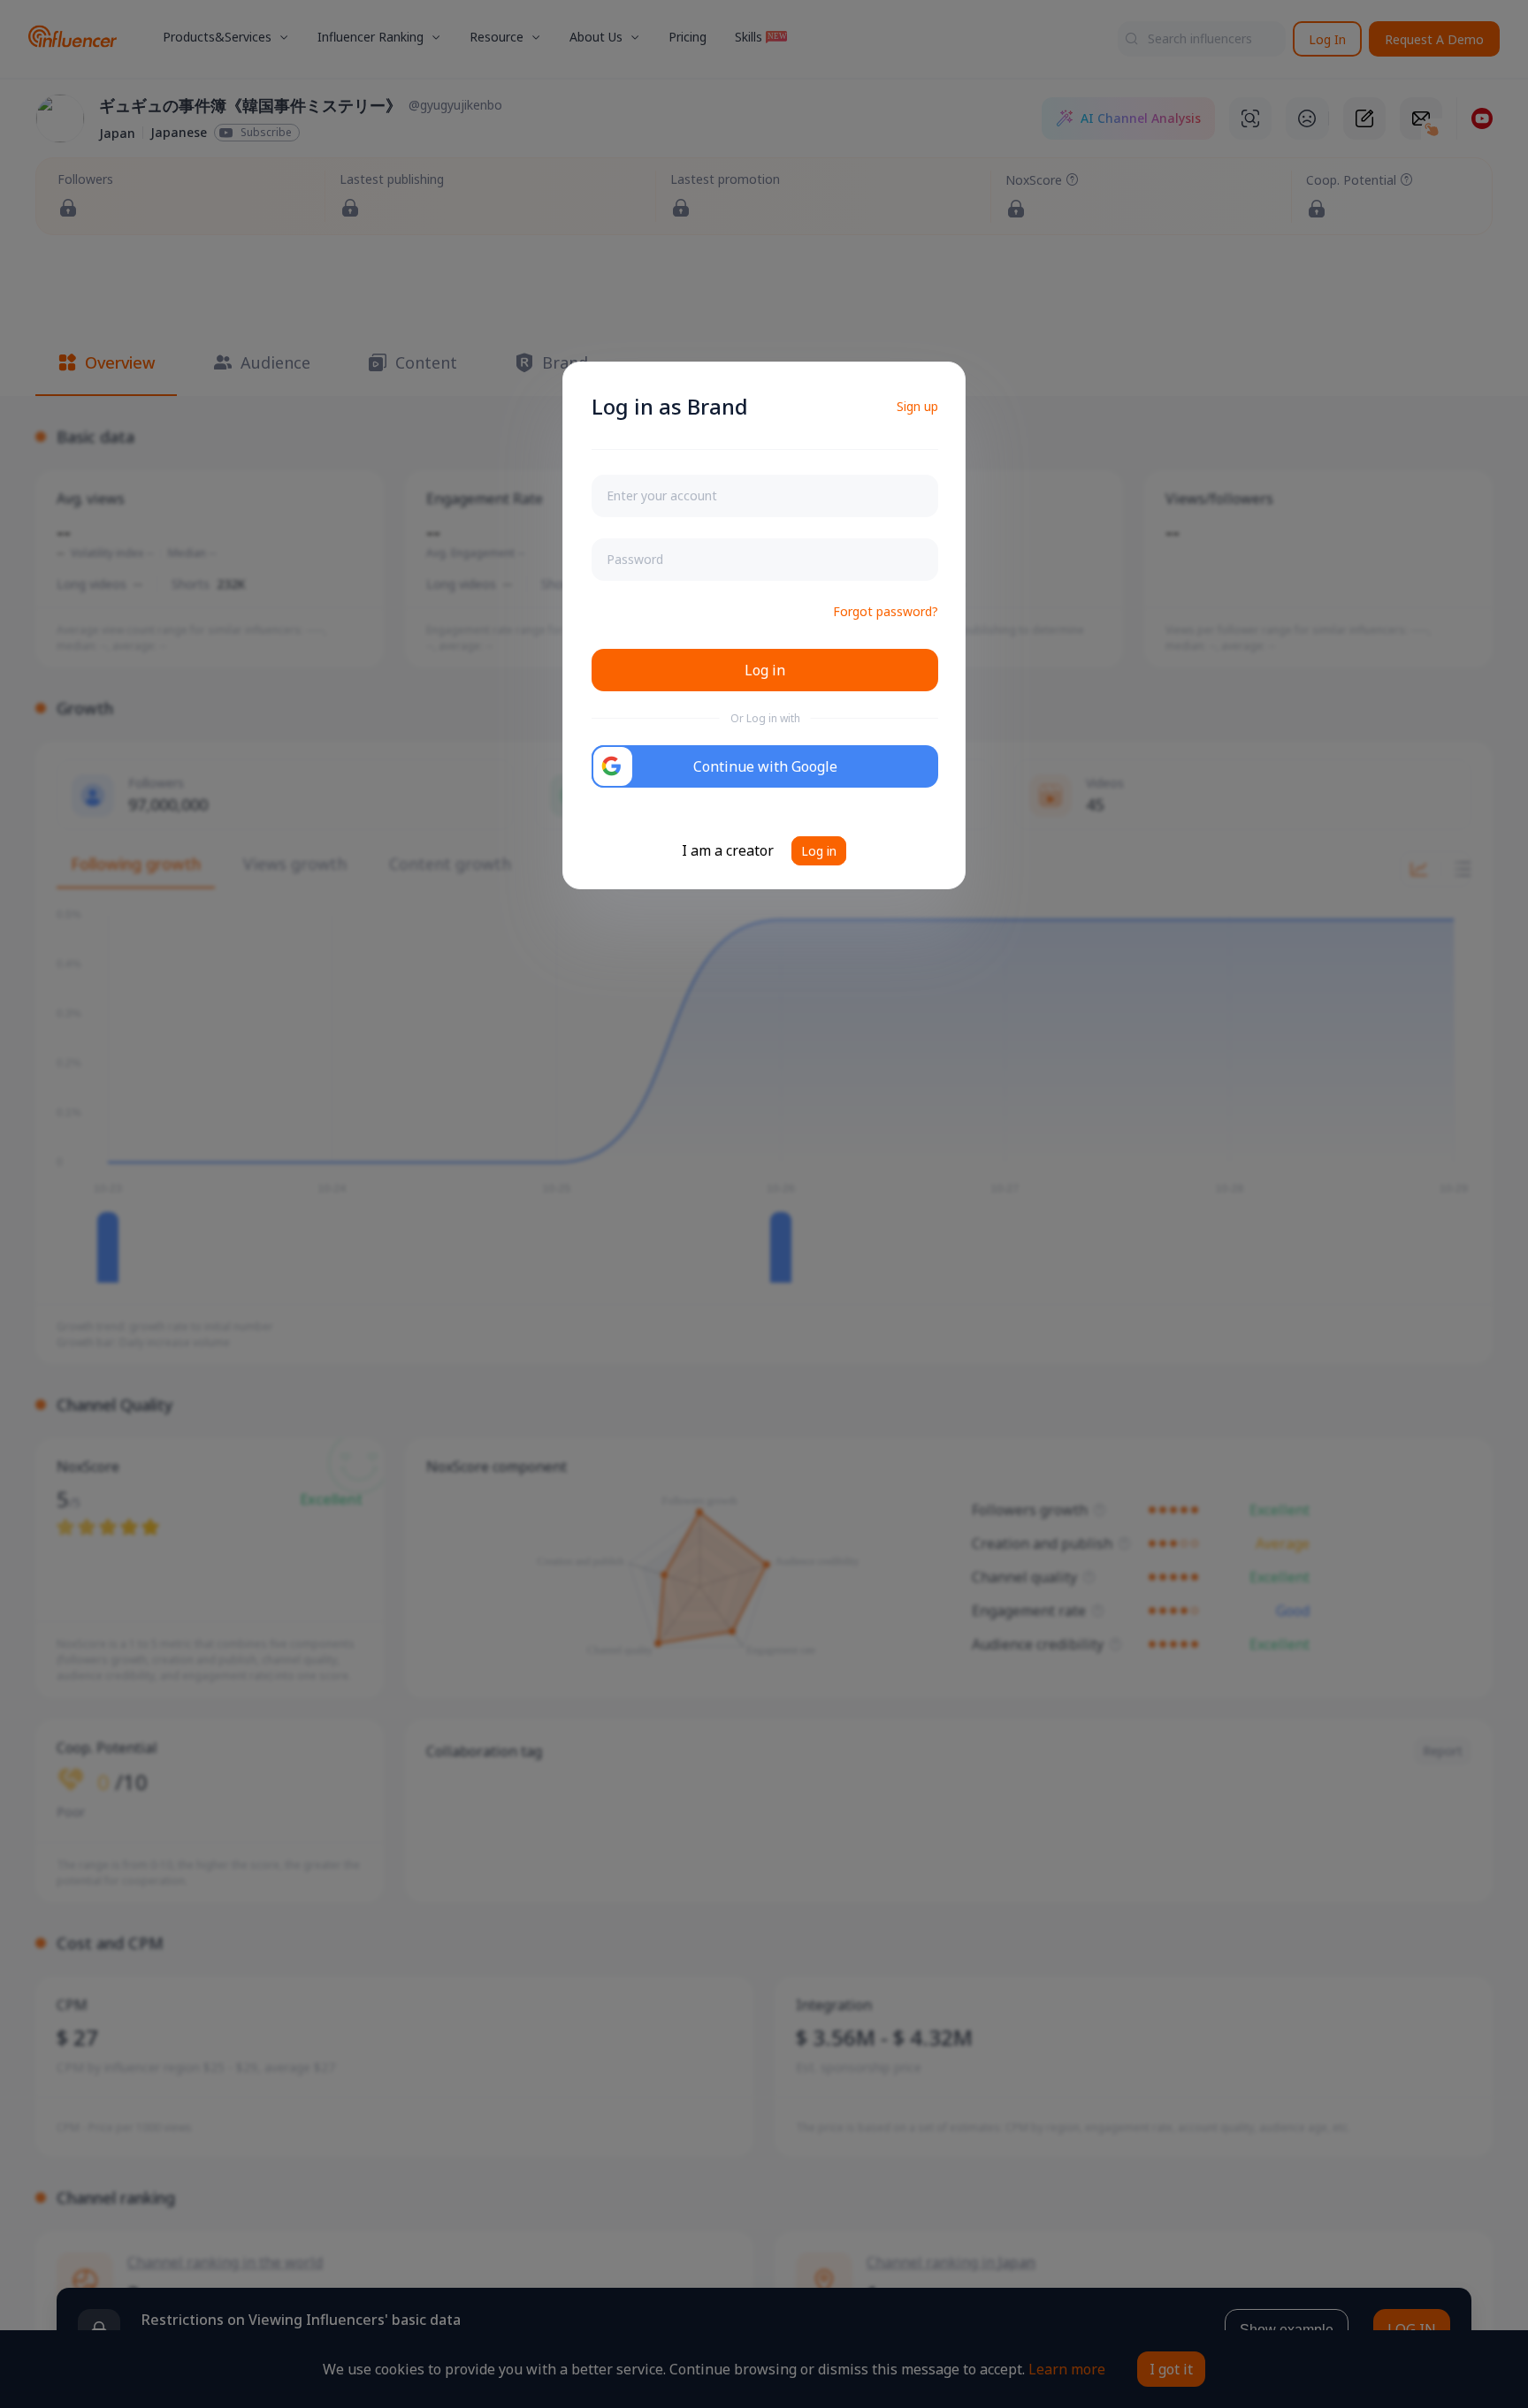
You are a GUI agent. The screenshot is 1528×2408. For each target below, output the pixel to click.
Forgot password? (886, 611)
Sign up (917, 406)
